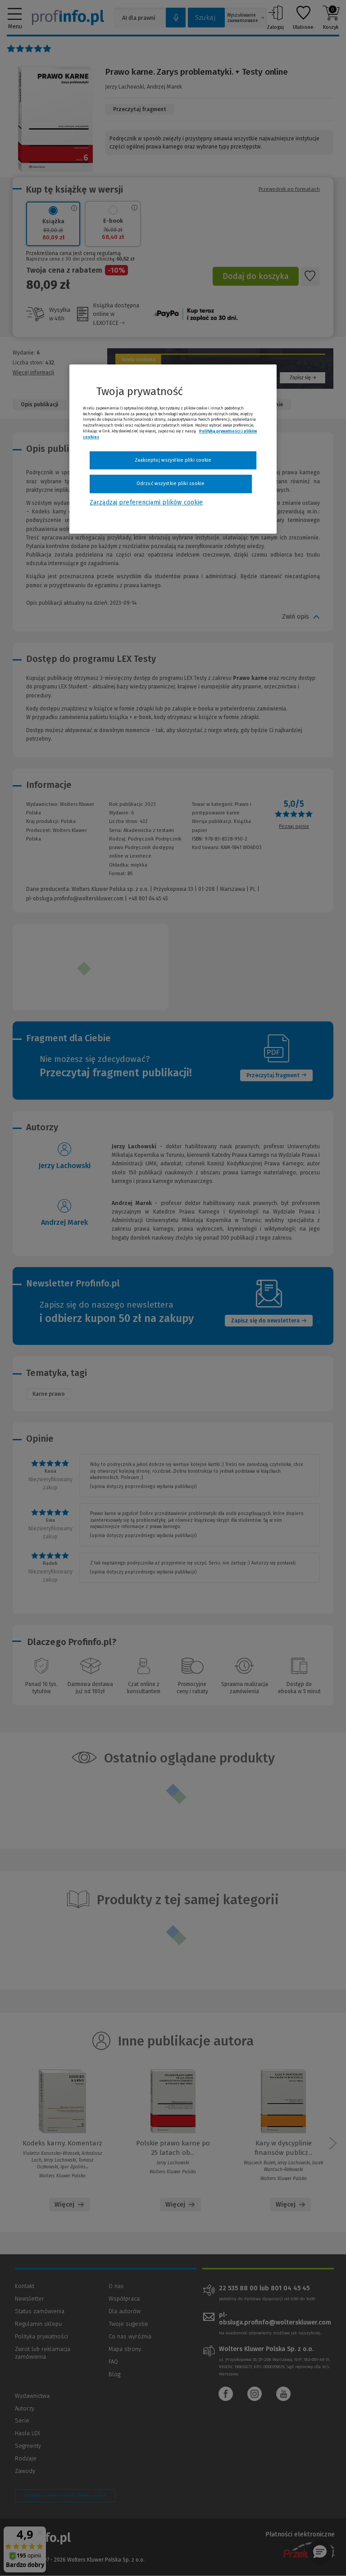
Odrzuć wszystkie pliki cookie (171, 483)
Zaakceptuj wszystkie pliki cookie (173, 460)
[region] (173, 449)
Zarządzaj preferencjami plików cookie (146, 502)
